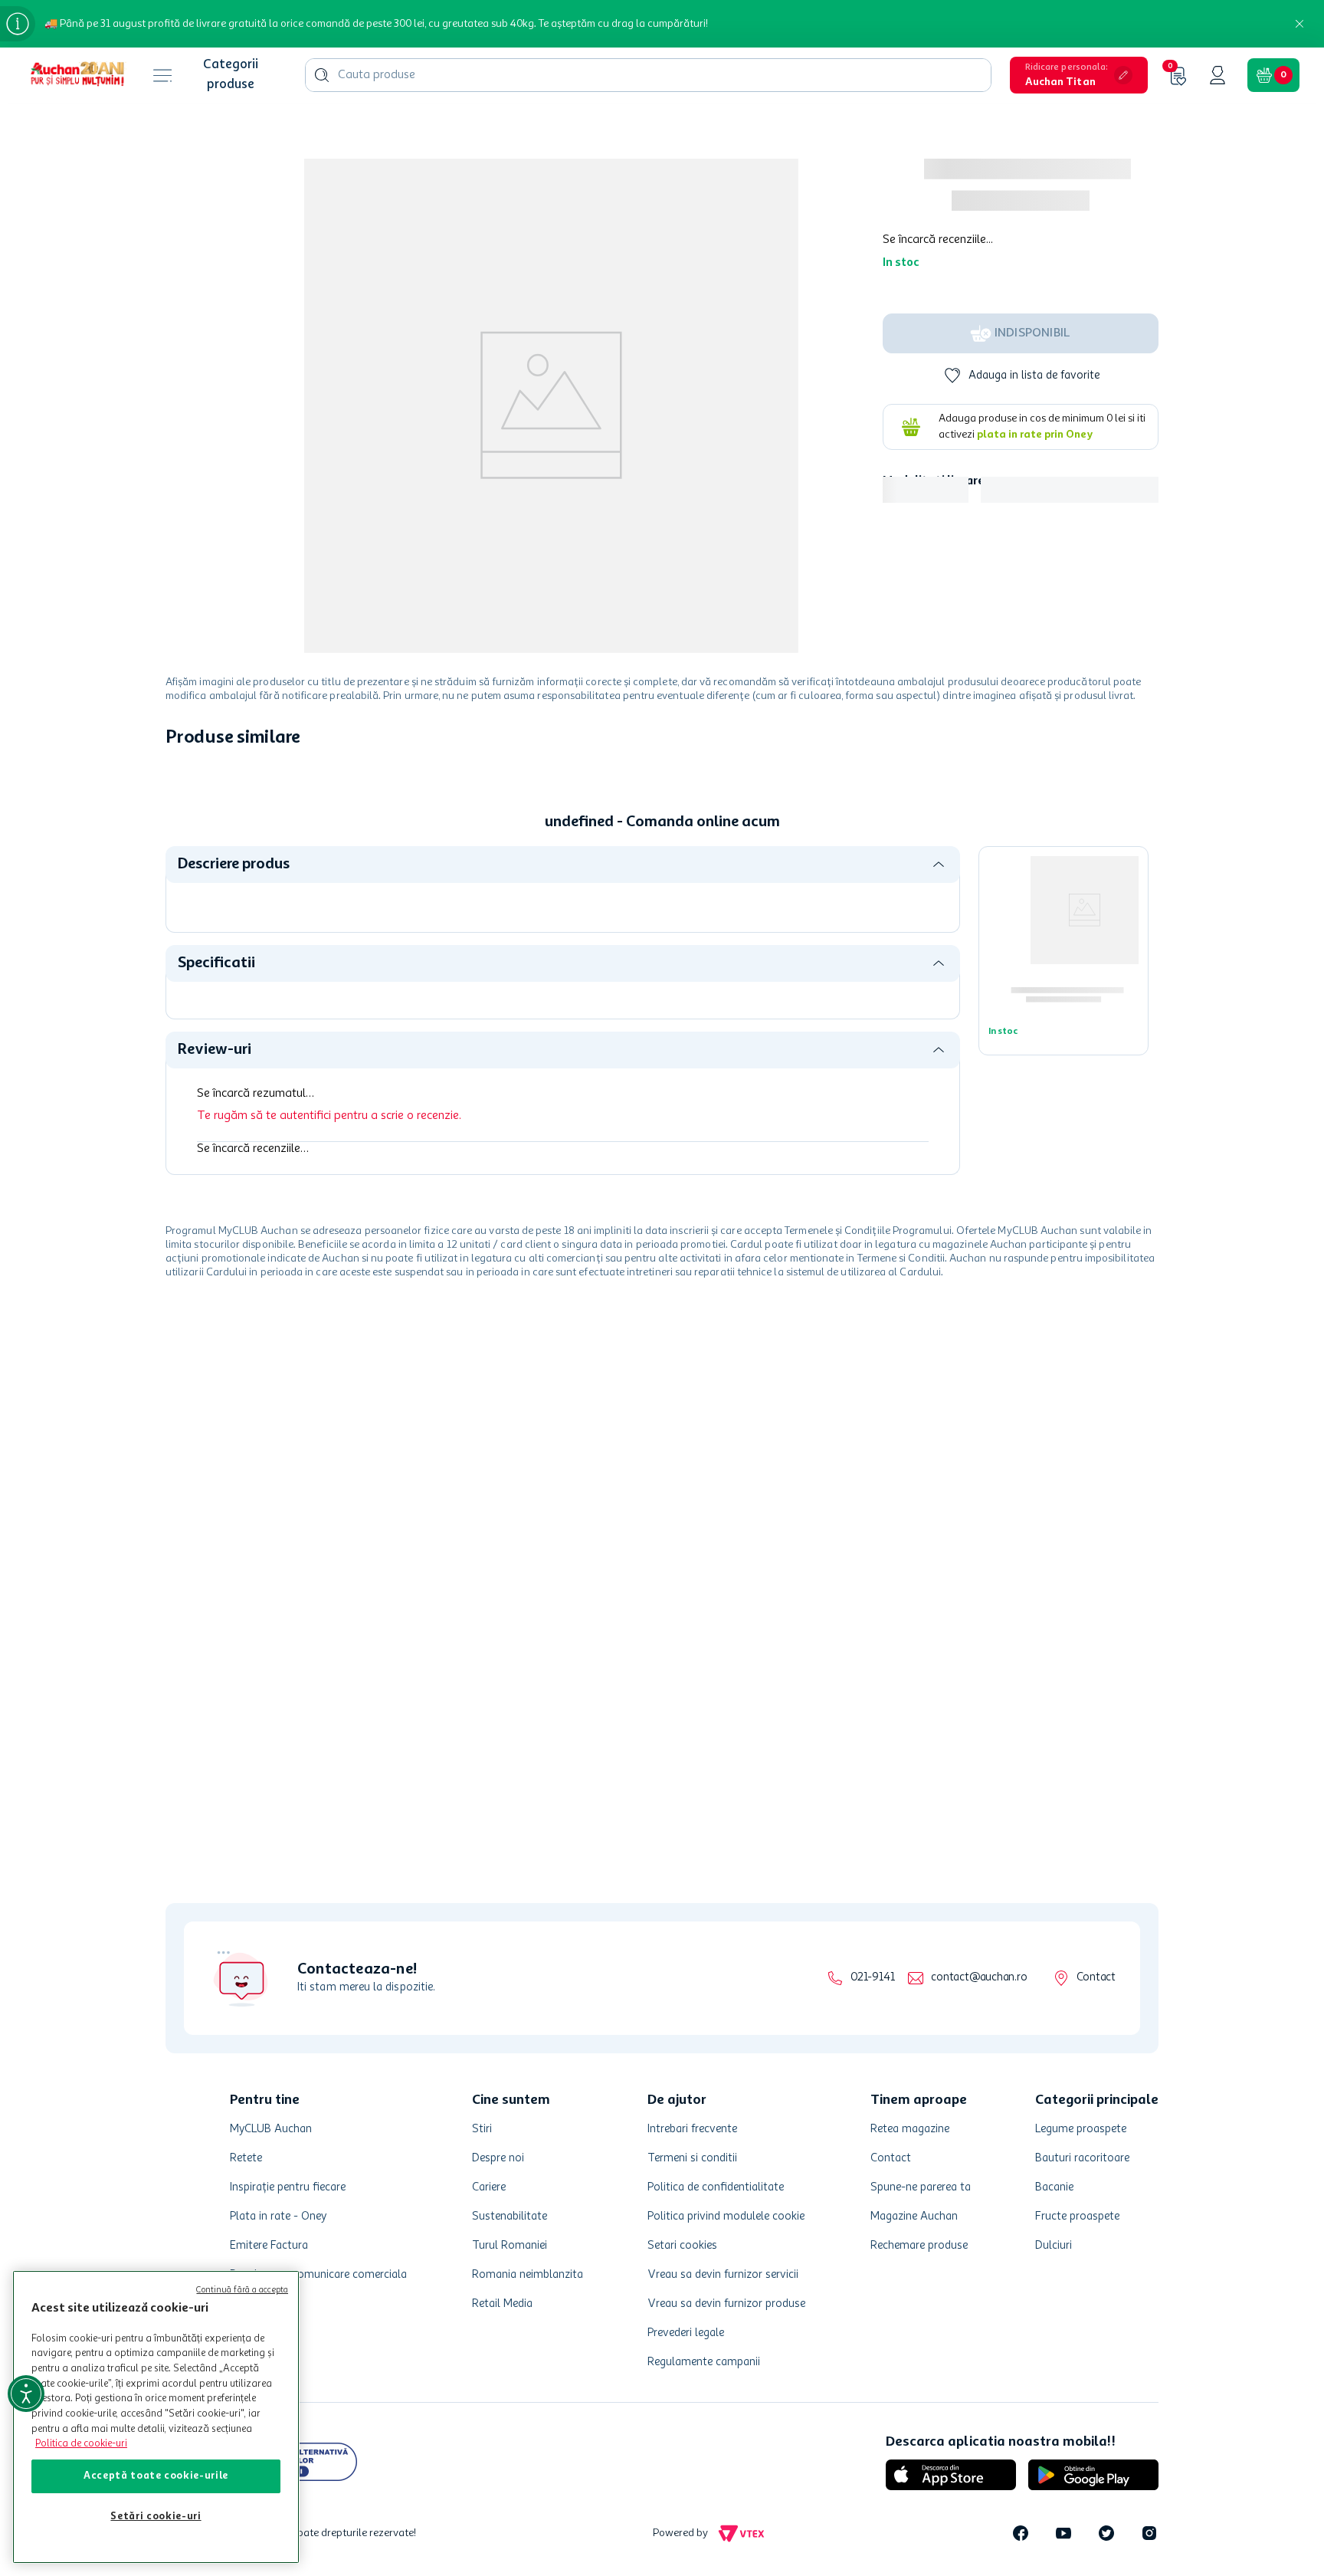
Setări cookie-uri (156, 2517)
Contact (1096, 1978)
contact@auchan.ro (979, 1978)
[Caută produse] (322, 75)
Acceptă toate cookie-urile (156, 2476)
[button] (1079, 75)
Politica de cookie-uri (81, 2444)
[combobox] (648, 75)
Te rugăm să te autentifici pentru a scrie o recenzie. (329, 1116)
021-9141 (872, 1978)
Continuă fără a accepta (242, 2291)
